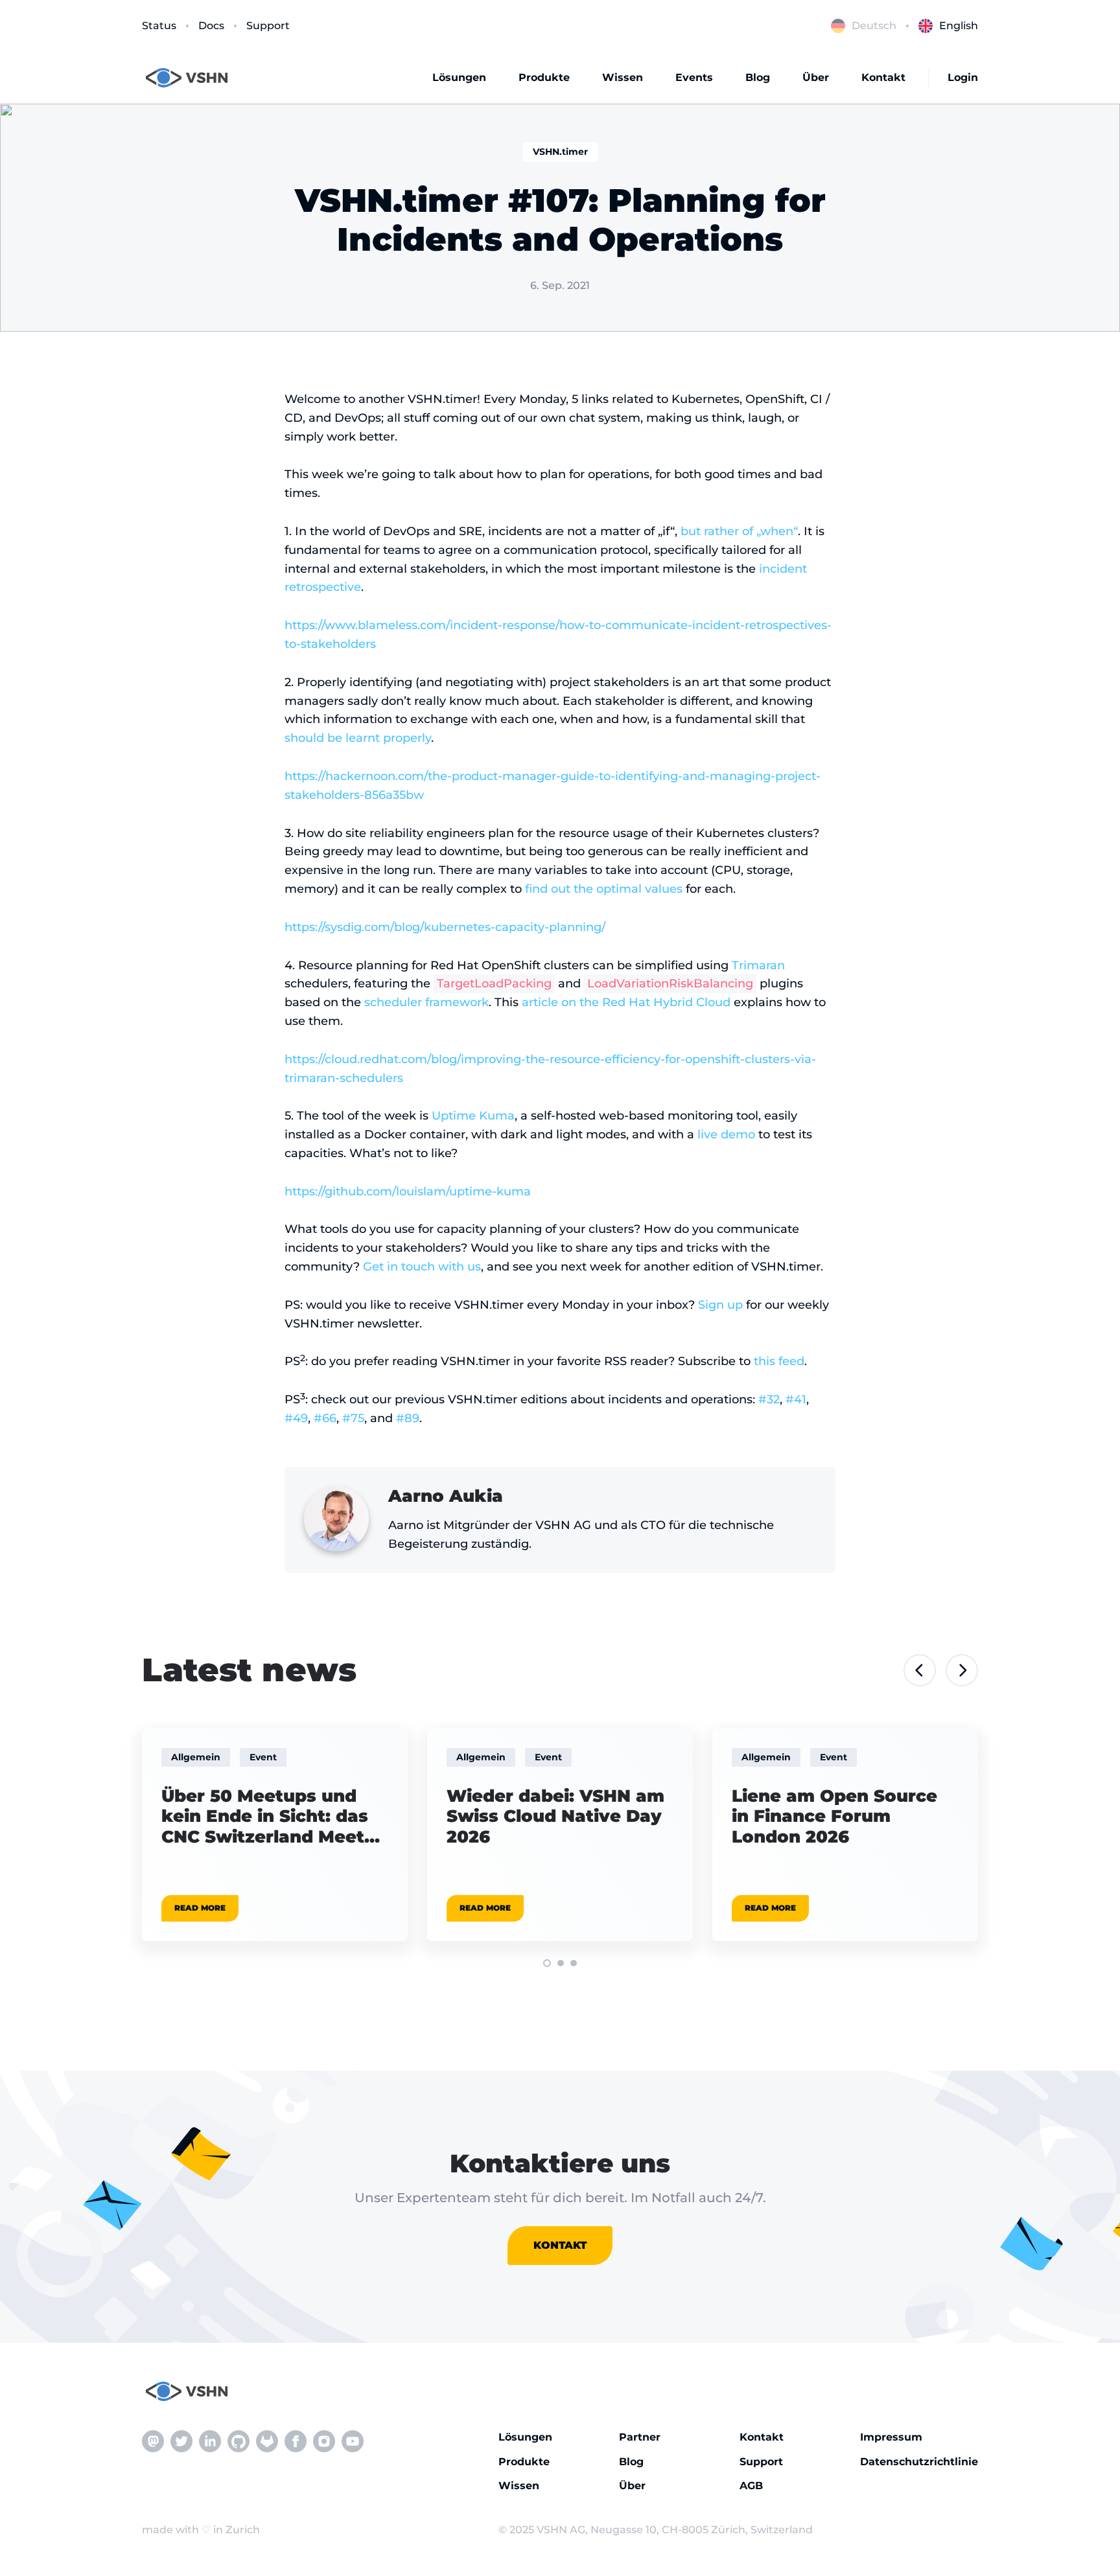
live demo (726, 1134)
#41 (796, 1399)
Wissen (623, 77)
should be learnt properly (358, 738)
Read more (200, 1908)
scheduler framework (426, 1002)
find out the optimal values (604, 889)
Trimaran (758, 965)
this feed (779, 1361)
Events (694, 77)
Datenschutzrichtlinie (919, 2462)
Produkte (544, 77)
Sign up (720, 1305)
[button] (547, 1963)
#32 (769, 1399)
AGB (751, 2486)
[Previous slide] (920, 1670)
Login (963, 77)
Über (816, 77)
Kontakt (883, 77)
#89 (408, 1418)
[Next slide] (962, 1670)
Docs (211, 26)
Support (268, 26)
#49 (296, 1418)
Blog (758, 77)
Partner (640, 2437)
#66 (325, 1418)
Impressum (891, 2437)
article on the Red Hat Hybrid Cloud (626, 1002)
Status (159, 26)
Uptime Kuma (473, 1116)
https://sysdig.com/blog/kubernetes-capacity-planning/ (445, 927)
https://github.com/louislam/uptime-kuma (408, 1191)
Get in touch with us (422, 1267)
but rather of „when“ (739, 531)
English (959, 26)
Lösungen (459, 77)
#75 (353, 1418)
